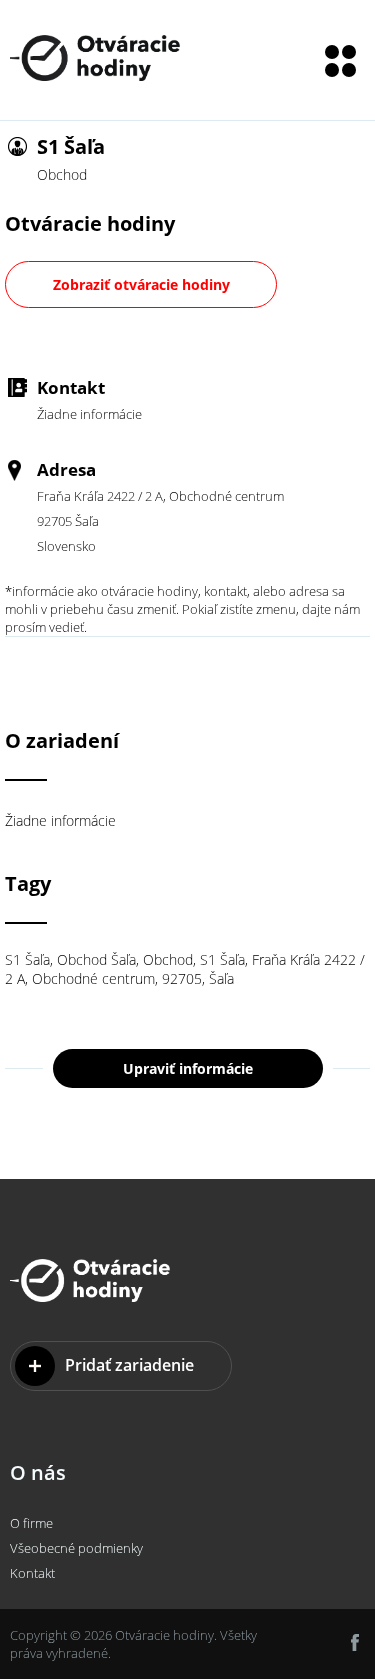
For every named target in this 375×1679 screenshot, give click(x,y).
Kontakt (32, 1573)
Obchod (168, 959)
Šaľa (221, 978)
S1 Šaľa (27, 959)
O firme (31, 1523)
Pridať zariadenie (129, 1365)
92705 (182, 978)
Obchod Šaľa (96, 959)
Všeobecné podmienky (76, 1548)
